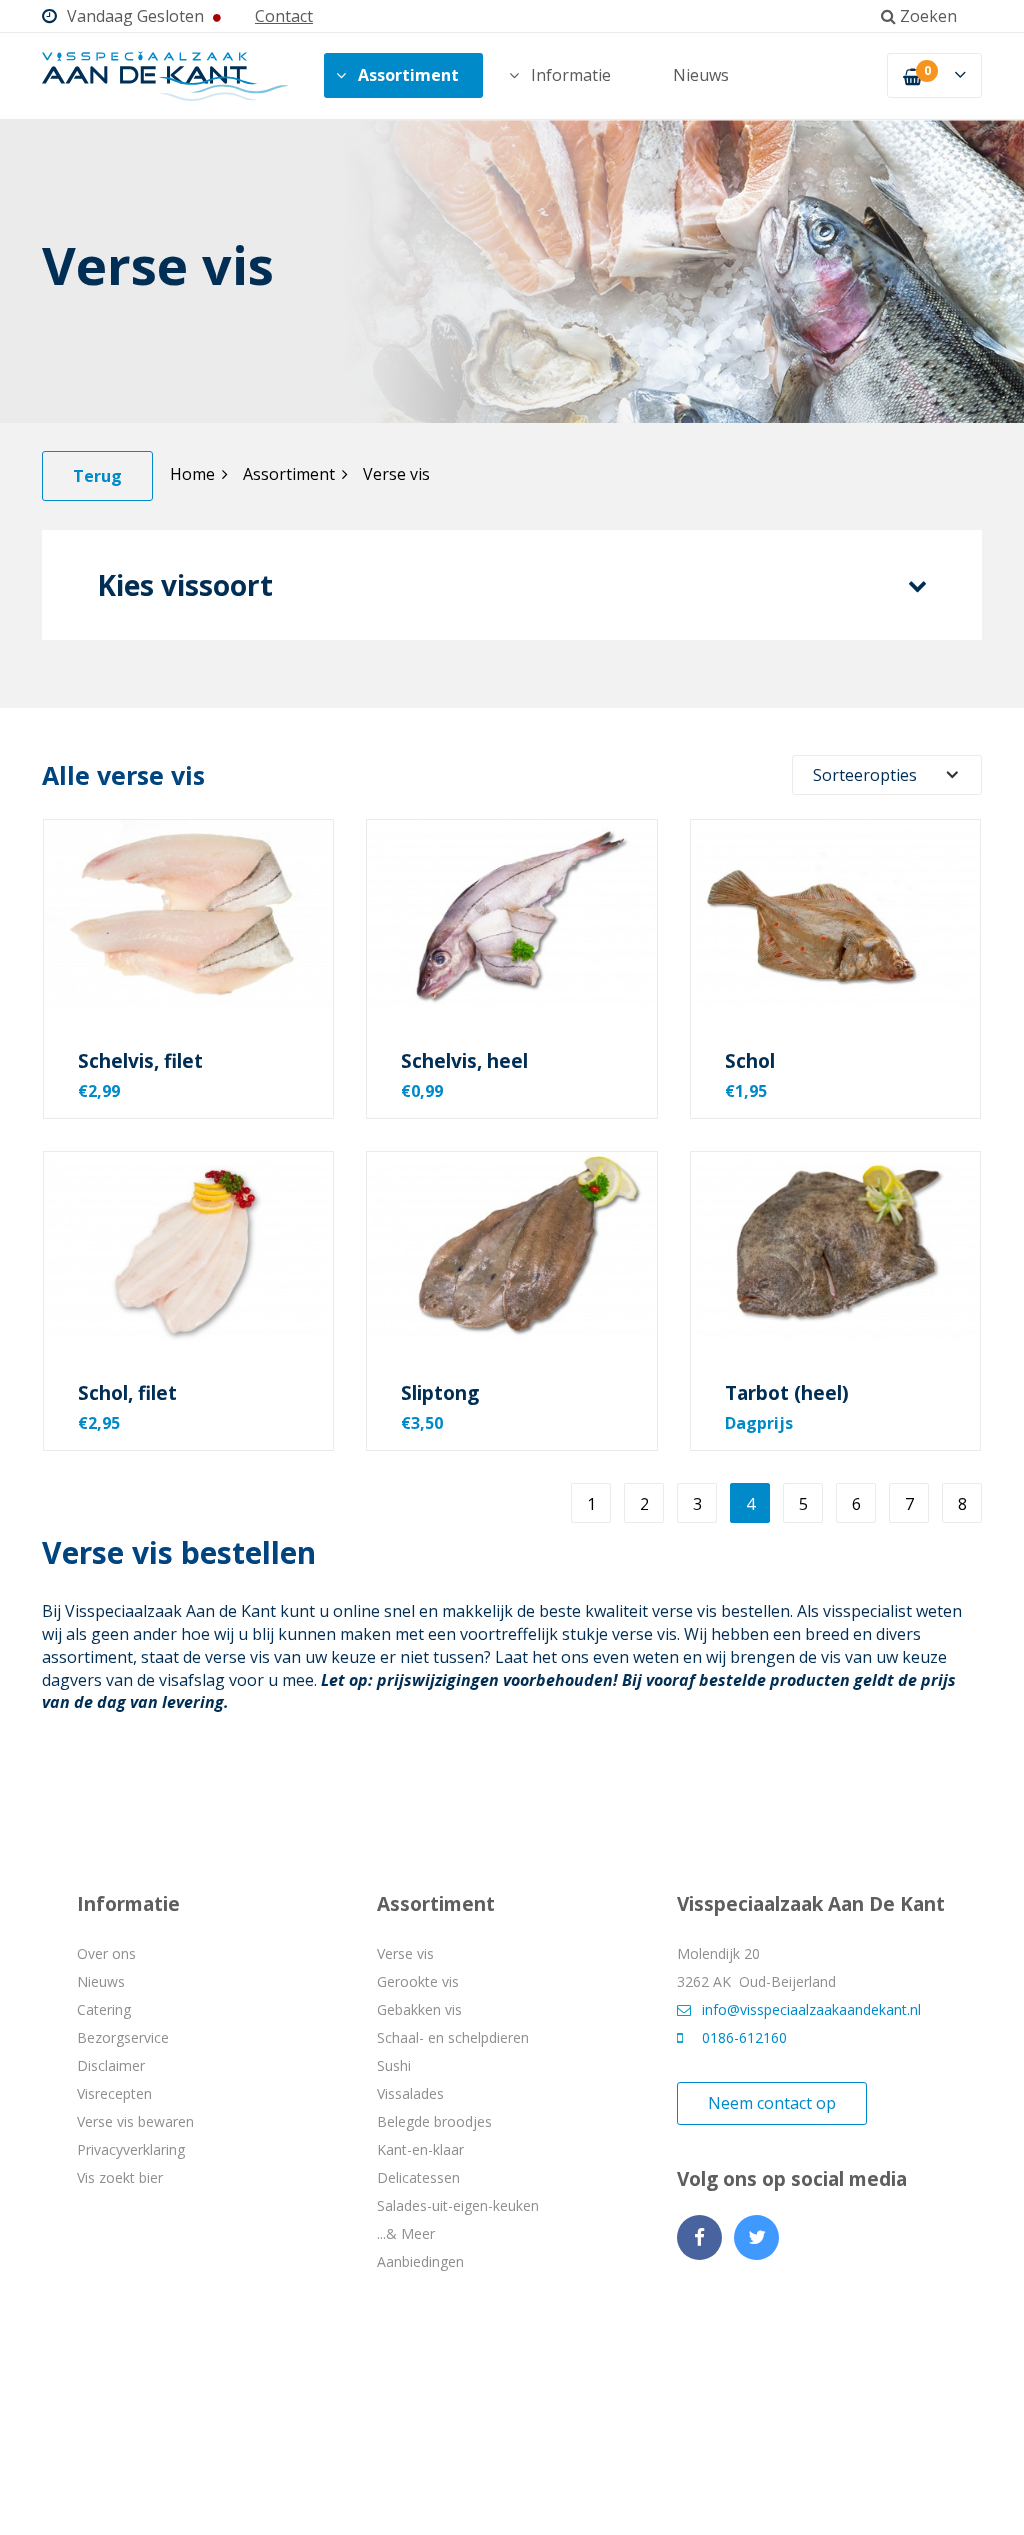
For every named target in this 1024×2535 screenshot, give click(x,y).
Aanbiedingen (420, 2261)
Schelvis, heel (464, 1061)
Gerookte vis (418, 1981)
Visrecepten (114, 2093)
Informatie (571, 75)
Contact (284, 16)
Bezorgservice (123, 2037)
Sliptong (440, 1393)
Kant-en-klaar (420, 2149)
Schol (750, 1061)
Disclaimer (111, 2065)
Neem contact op (772, 2103)
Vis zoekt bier (120, 2177)
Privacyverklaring (131, 2149)
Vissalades (410, 2093)
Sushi (394, 2065)
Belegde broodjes (434, 2121)
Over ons (106, 1953)
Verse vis (396, 474)
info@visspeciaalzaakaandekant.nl (811, 2009)
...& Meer (406, 2233)
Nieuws (701, 75)
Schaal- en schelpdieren (453, 2037)
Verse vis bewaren (135, 2121)
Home (192, 474)
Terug (97, 476)
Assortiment (408, 75)
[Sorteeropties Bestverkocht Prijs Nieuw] (887, 775)
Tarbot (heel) (787, 1393)
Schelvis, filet (140, 1061)
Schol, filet (127, 1393)
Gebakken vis (419, 2009)
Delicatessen (418, 2177)
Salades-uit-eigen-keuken (458, 2205)
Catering (104, 2009)
